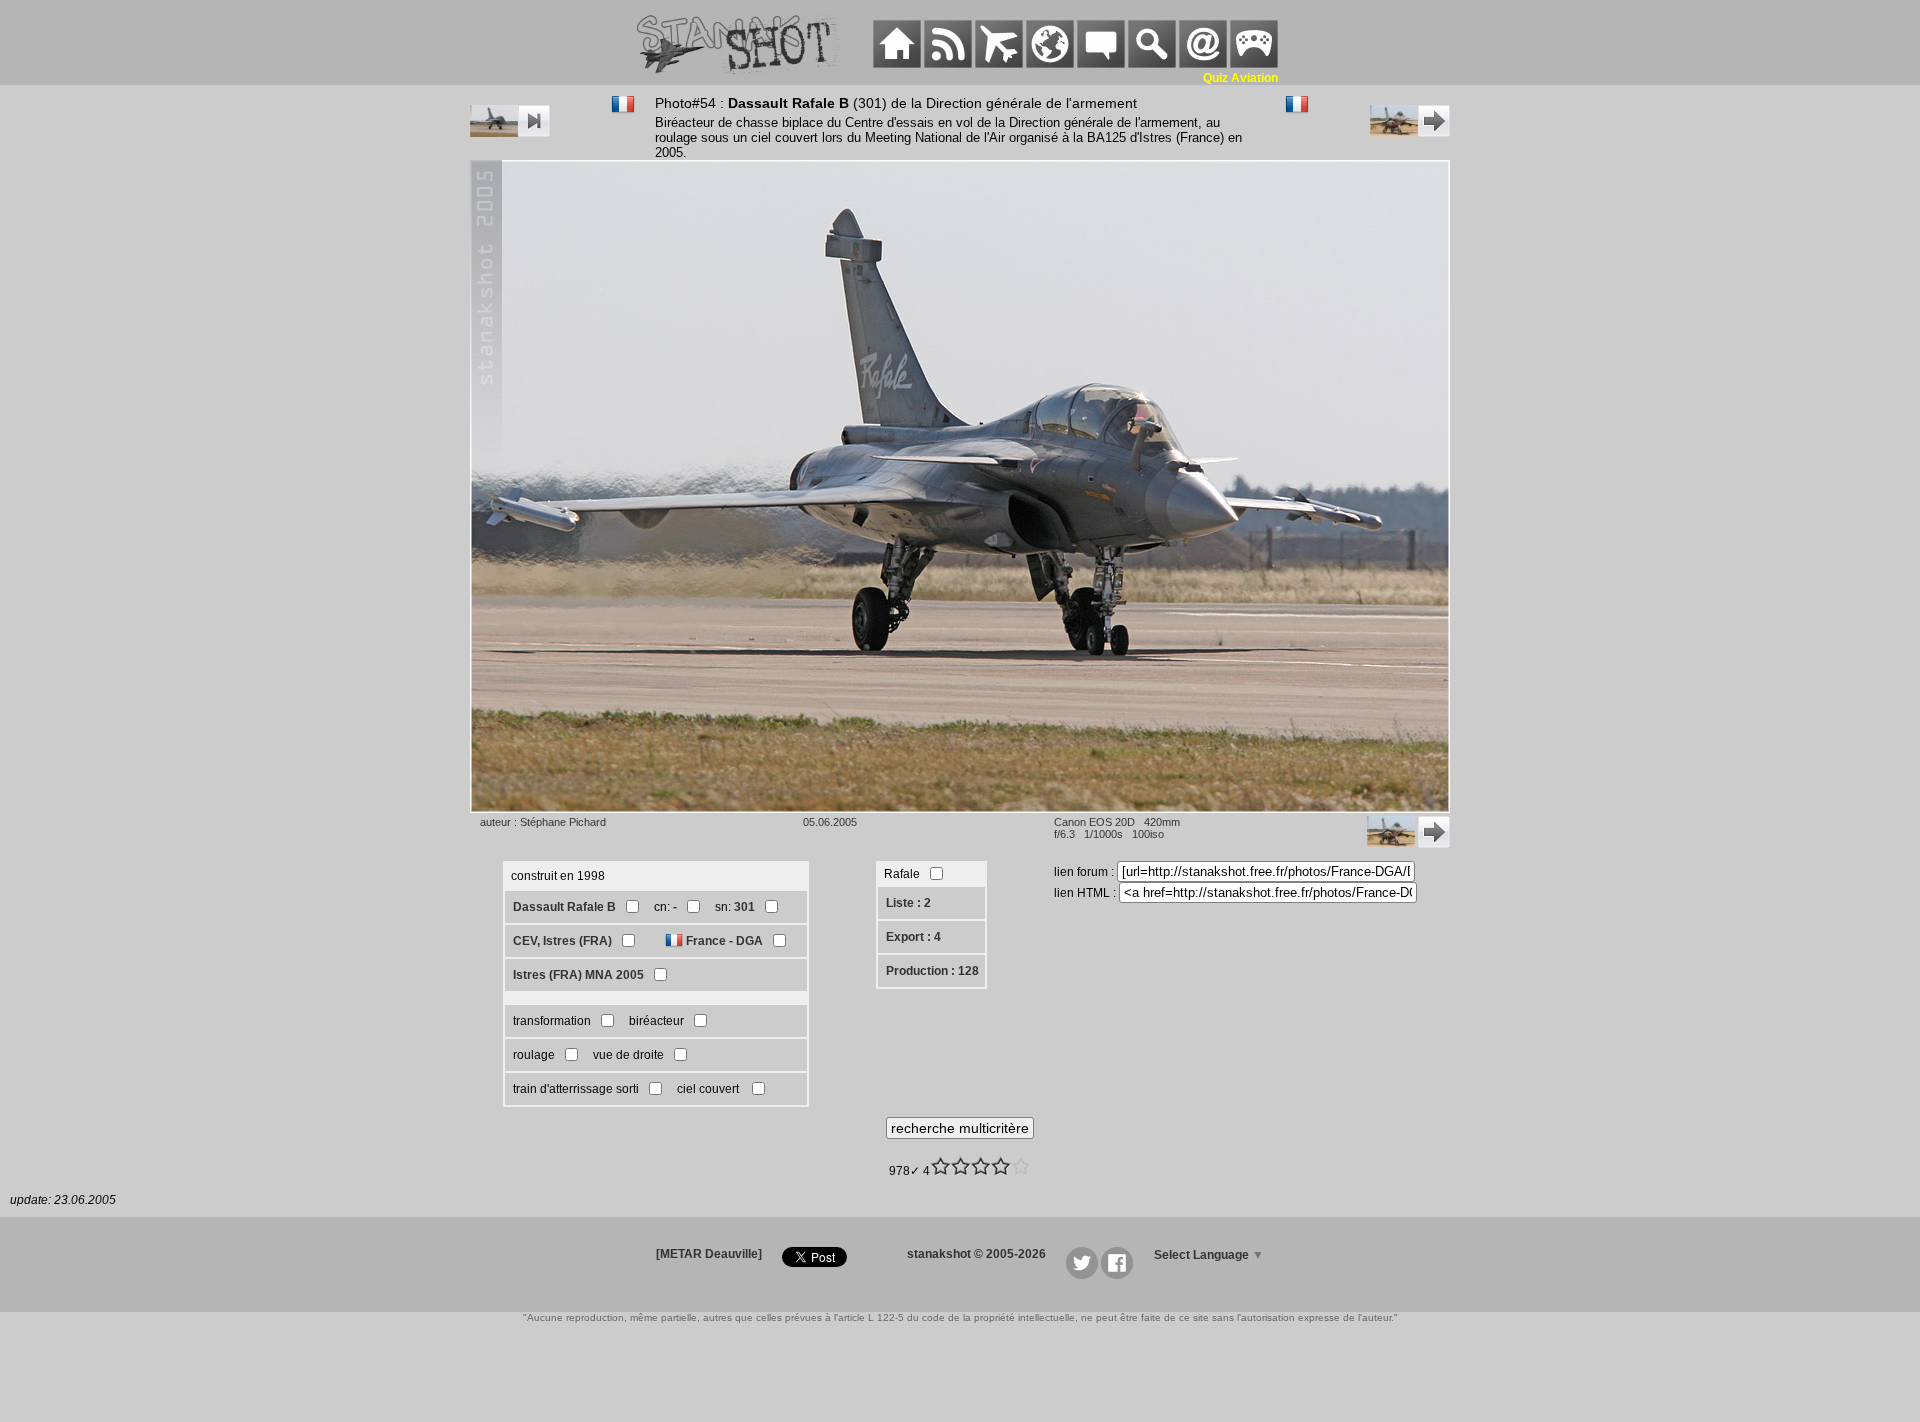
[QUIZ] (1254, 64)
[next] (1410, 133)
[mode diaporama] (510, 133)
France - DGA (724, 941)
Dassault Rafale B (564, 907)
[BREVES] (948, 64)
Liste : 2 (908, 903)
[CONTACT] (1203, 64)
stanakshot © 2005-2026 (976, 1254)
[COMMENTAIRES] (1101, 64)
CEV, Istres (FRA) (562, 941)
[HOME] (897, 64)
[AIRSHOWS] (1050, 64)
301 (744, 907)
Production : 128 (932, 971)
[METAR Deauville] (709, 1254)
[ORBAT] (999, 64)
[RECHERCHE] (1152, 64)
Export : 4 (913, 937)
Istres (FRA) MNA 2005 (578, 975)
